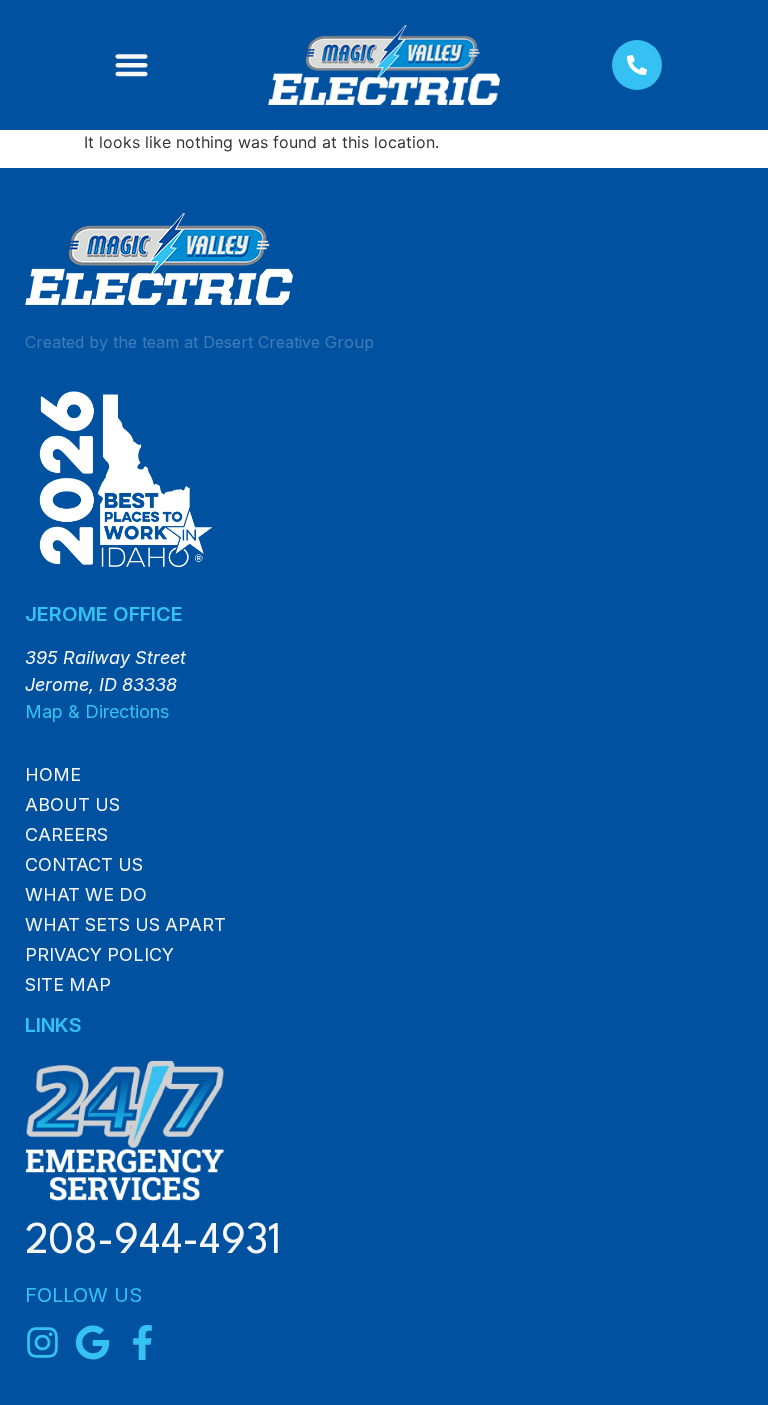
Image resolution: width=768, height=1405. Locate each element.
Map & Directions (97, 711)
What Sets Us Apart (125, 925)
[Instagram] (42, 1342)
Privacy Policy (99, 955)
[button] (131, 65)
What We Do (86, 895)
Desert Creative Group (288, 342)
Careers (66, 835)
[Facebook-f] (142, 1342)
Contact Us (84, 865)
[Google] (92, 1342)
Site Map (68, 985)
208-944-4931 (153, 1242)
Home (53, 775)
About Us (72, 805)
